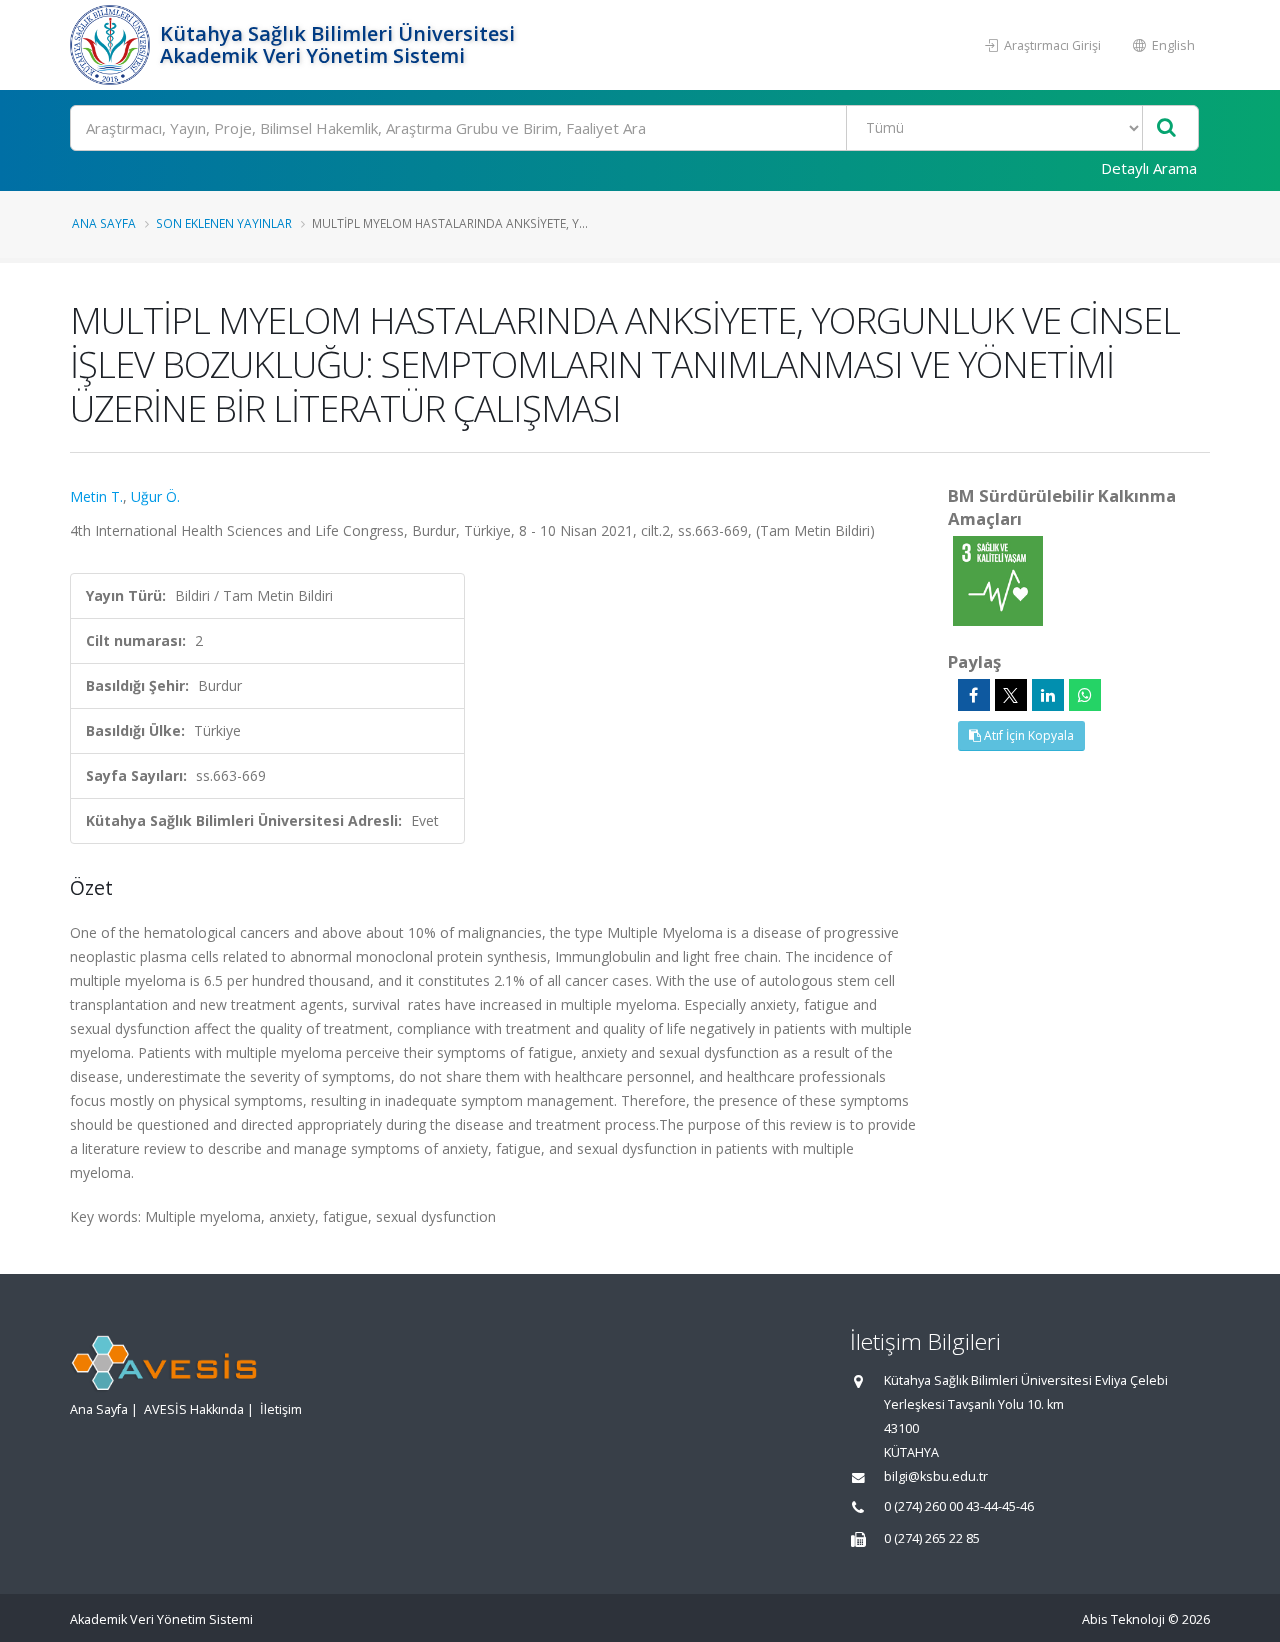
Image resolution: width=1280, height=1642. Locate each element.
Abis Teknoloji (1123, 1619)
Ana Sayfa (104, 223)
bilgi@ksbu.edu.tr (936, 1476)
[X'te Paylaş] (1011, 695)
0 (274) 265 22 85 (932, 1538)
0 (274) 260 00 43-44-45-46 (959, 1506)
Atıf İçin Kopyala (1027, 735)
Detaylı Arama (1149, 168)
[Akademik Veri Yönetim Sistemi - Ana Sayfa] (112, 45)
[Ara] (1166, 128)
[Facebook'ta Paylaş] (974, 695)
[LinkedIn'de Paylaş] (1048, 695)
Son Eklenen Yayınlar (224, 223)
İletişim (281, 1409)
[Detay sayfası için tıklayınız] (998, 579)
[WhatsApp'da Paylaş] (1085, 695)
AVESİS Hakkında (194, 1409)
